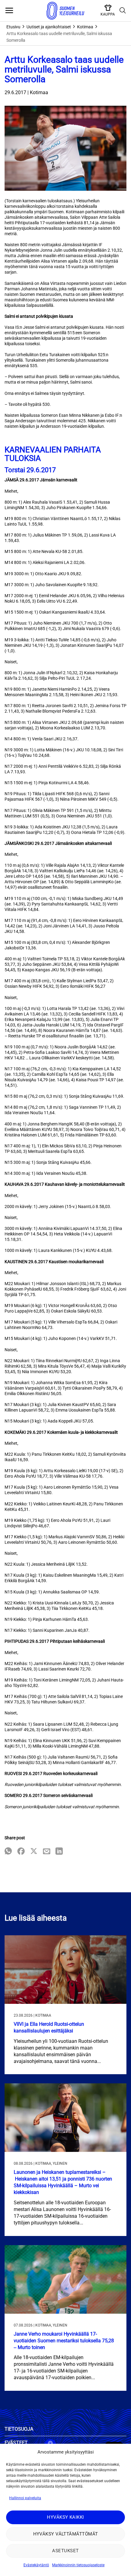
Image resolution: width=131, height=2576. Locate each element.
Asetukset (65, 2551)
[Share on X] (34, 1852)
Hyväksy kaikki (65, 2517)
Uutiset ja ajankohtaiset (49, 27)
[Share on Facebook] (21, 1852)
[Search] (123, 11)
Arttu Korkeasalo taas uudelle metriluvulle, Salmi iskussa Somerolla (59, 37)
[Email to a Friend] (47, 1852)
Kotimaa (85, 27)
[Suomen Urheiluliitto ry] (65, 11)
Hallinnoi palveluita (25, 2498)
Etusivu (13, 27)
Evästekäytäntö (36, 2565)
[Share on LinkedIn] (59, 1852)
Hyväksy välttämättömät (66, 2534)
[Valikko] (9, 11)
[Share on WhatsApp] (8, 1852)
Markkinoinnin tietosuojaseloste (78, 2565)
